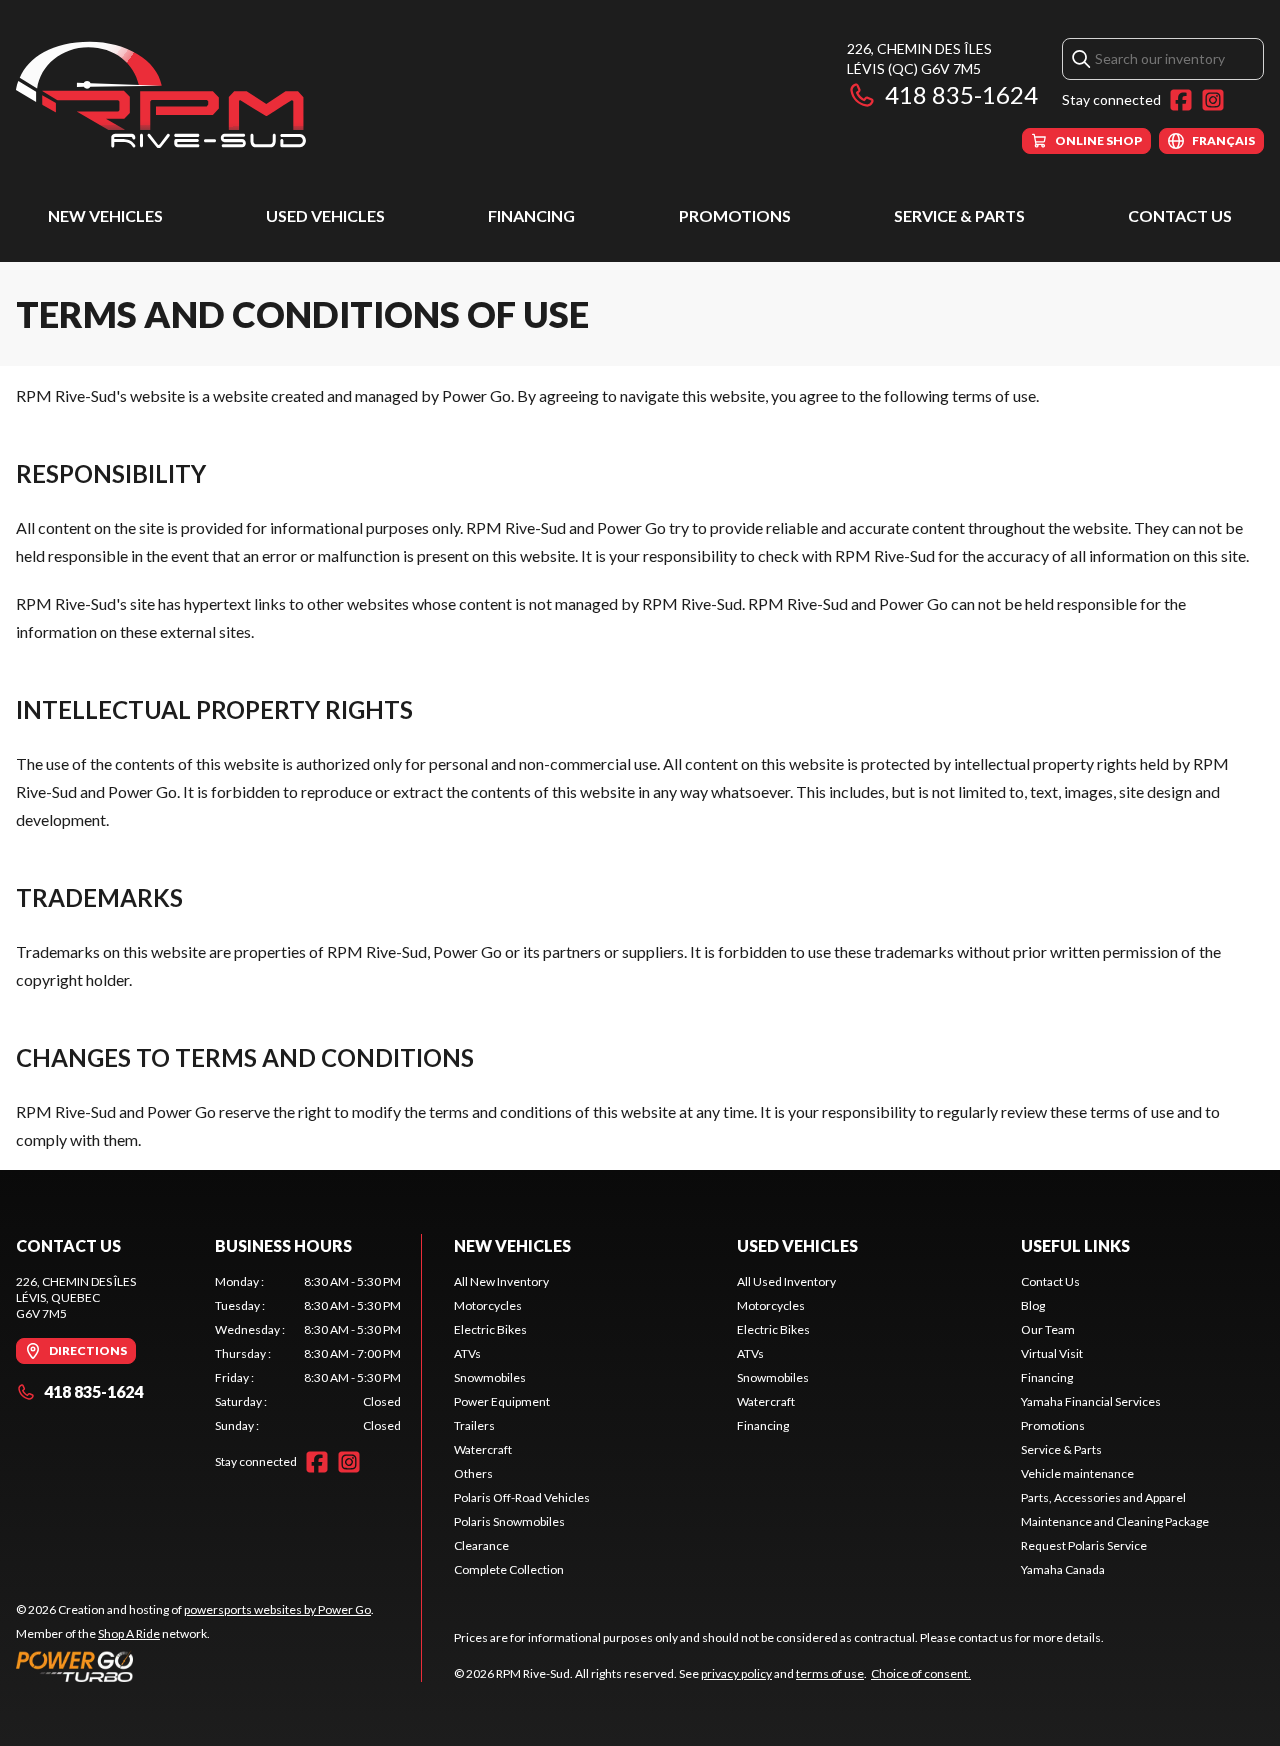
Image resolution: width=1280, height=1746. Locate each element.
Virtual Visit (1052, 1353)
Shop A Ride (129, 1633)
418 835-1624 (961, 94)
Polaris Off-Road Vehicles (522, 1497)
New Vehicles (105, 215)
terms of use (830, 1673)
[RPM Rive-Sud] (161, 96)
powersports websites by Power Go (277, 1609)
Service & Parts (959, 215)
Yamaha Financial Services (1091, 1401)
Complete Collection (509, 1569)
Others (473, 1473)
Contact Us (1180, 215)
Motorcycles (488, 1305)
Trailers (474, 1425)
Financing (531, 215)
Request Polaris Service (1084, 1545)
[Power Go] (195, 1666)
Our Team (1048, 1329)
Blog (1033, 1305)
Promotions (735, 215)
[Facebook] (1181, 100)
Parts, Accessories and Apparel (1103, 1497)
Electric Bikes (490, 1329)
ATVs (467, 1353)
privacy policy (736, 1673)
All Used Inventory (786, 1281)
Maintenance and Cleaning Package (1115, 1521)
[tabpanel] (308, 1354)
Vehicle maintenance (1077, 1473)
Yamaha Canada (1063, 1569)
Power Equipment (502, 1401)
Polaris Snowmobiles (509, 1521)
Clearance (481, 1545)
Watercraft (483, 1449)
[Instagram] (1213, 100)
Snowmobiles (490, 1377)
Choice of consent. (921, 1673)
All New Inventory (501, 1281)
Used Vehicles (325, 215)
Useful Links (1075, 1245)
